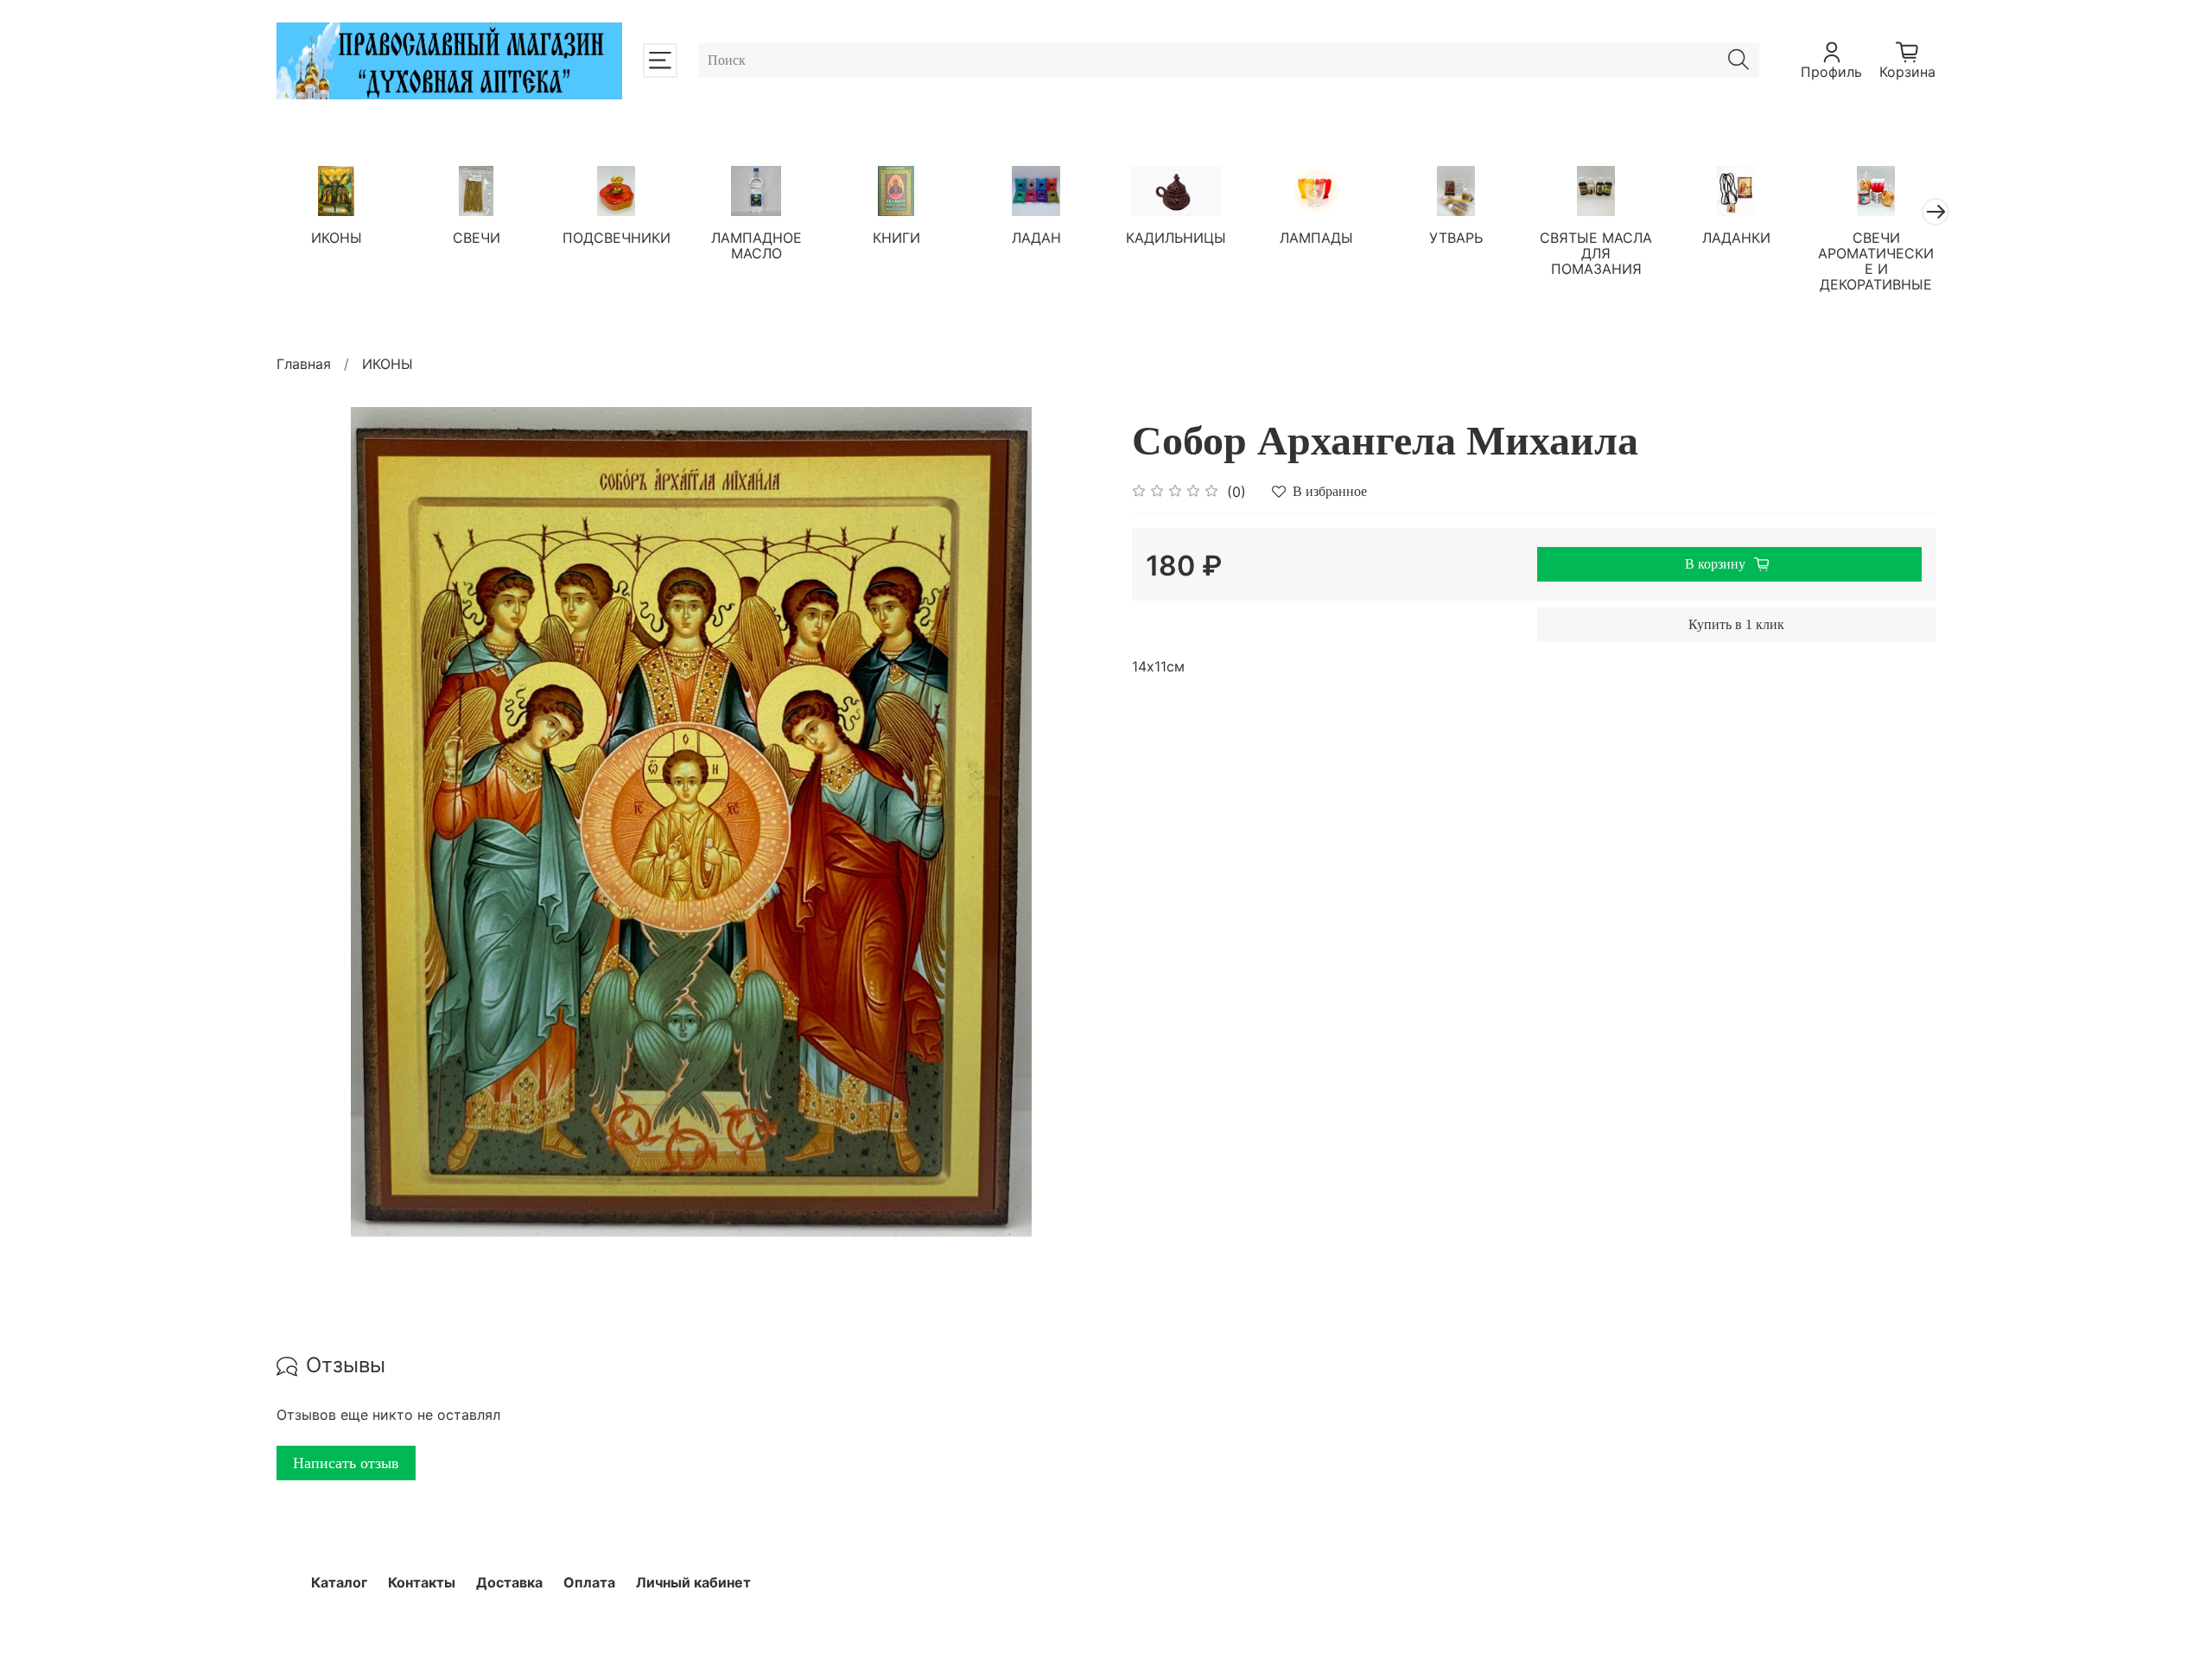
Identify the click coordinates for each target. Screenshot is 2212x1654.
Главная (304, 364)
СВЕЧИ (477, 237)
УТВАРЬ (1456, 237)
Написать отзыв (346, 1463)
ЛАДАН (1036, 237)
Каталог (339, 1582)
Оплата (589, 1582)
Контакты (422, 1582)
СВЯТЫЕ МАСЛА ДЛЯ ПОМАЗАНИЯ (1596, 252)
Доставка (509, 1582)
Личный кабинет (693, 1582)
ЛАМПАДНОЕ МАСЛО (756, 245)
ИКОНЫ (337, 237)
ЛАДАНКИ (1736, 237)
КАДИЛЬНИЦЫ (1176, 237)
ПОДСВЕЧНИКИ (617, 237)
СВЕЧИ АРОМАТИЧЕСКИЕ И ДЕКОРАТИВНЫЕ (1876, 260)
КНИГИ (896, 237)
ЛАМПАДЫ (1316, 237)
